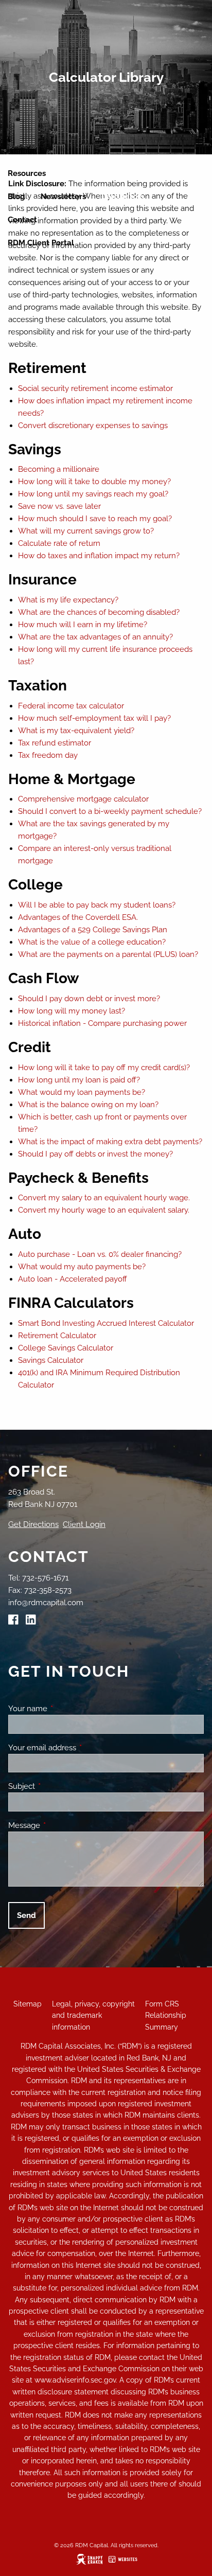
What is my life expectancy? (68, 600)
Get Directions (33, 1524)
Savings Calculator (51, 1360)
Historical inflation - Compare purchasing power (102, 1023)
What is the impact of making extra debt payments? (110, 1142)
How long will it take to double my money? (94, 482)
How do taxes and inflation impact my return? (99, 556)
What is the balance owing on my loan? (88, 1105)
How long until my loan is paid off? (79, 1080)
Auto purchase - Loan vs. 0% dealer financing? (100, 1254)
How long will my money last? (72, 1011)
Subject (59, 1786)
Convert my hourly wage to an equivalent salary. (104, 1210)
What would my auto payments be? (82, 1267)
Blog (16, 197)
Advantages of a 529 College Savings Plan (93, 930)
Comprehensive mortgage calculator (83, 799)
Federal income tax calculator (71, 706)
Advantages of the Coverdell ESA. (78, 917)
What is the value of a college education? (92, 942)
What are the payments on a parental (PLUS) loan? (108, 954)
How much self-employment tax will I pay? (94, 718)
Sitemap (28, 2004)
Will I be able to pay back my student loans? (97, 905)
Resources (27, 173)
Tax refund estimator (55, 743)
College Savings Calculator (66, 1348)
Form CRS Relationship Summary (166, 2015)
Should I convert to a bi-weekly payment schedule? (110, 811)
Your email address (79, 1748)
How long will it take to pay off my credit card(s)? (104, 1068)
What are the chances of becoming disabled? (99, 612)
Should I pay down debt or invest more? (89, 999)
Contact (22, 220)
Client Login (84, 1524)
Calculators (123, 197)
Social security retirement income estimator (95, 388)
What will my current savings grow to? (86, 531)
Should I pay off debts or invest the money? (95, 1154)
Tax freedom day (48, 755)
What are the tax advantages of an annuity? (95, 637)
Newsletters (63, 197)
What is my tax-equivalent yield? (76, 731)
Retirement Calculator (57, 1336)
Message (61, 1825)
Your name (65, 1709)
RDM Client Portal (41, 243)
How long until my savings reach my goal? (93, 494)
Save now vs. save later (59, 506)
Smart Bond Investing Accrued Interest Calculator (106, 1323)
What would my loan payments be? (82, 1092)
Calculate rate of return (59, 543)
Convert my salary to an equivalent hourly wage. (104, 1198)
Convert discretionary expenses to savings (93, 425)
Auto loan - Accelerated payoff (73, 1279)
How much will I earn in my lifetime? (83, 625)
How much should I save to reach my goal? (95, 519)
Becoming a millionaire (59, 469)
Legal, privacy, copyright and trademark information (93, 2015)
